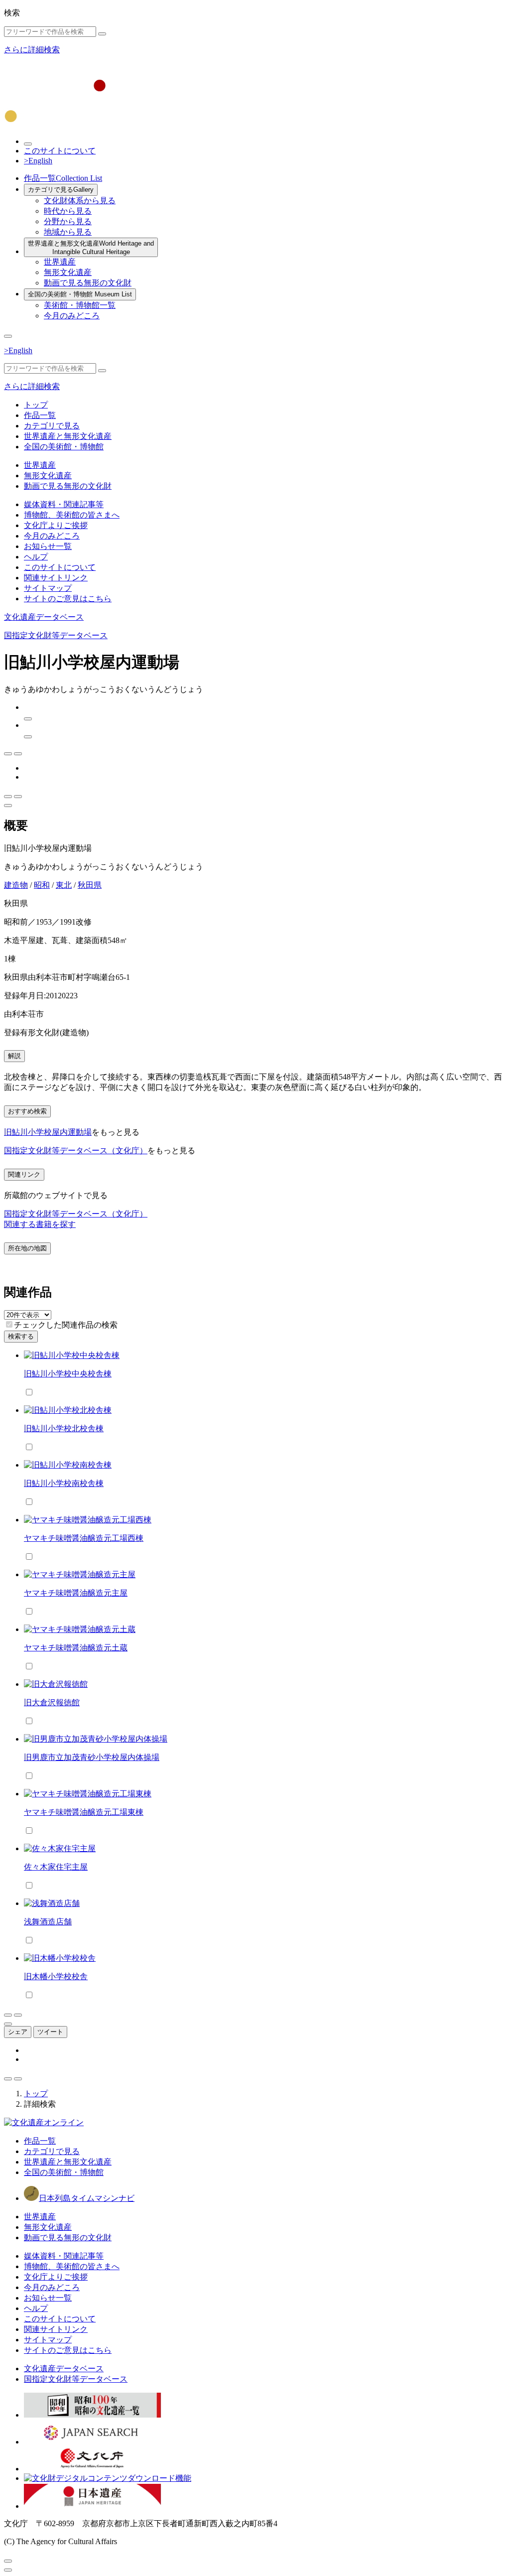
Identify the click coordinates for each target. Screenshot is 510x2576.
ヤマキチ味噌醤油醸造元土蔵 (76, 1648)
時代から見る (68, 211)
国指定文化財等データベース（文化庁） (76, 1151)
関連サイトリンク (56, 578)
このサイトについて (60, 151)
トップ (36, 405)
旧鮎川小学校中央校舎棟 (68, 1374)
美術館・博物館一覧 (80, 305)
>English (38, 161)
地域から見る (68, 232)
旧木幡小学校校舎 (56, 1976)
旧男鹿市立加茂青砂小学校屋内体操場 (92, 1757)
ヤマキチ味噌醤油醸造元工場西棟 (84, 1538)
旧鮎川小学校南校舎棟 (64, 1483)
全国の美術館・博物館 (80, 294)
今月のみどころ (72, 316)
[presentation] (9, 1324)
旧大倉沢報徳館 (52, 1702)
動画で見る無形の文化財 (88, 283)
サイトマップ (48, 588)
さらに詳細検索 (32, 50)
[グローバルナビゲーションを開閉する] (8, 336)
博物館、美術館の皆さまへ (72, 515)
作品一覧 (63, 178)
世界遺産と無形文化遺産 (91, 248)
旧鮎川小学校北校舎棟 (64, 1428)
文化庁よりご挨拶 (56, 525)
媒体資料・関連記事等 (64, 504)
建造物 (16, 885)
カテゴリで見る (61, 190)
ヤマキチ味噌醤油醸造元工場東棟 (84, 1812)
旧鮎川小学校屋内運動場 (48, 1132)
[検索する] (102, 34)
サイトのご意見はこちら (68, 599)
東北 (64, 885)
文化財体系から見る (80, 201)
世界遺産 (60, 262)
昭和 (42, 885)
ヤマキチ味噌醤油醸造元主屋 (76, 1593)
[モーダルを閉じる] (8, 2561)
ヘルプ (36, 557)
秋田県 (90, 885)
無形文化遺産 (68, 272)
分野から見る (68, 221)
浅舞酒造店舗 (48, 1922)
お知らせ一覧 (48, 546)
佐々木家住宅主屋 (56, 1867)
